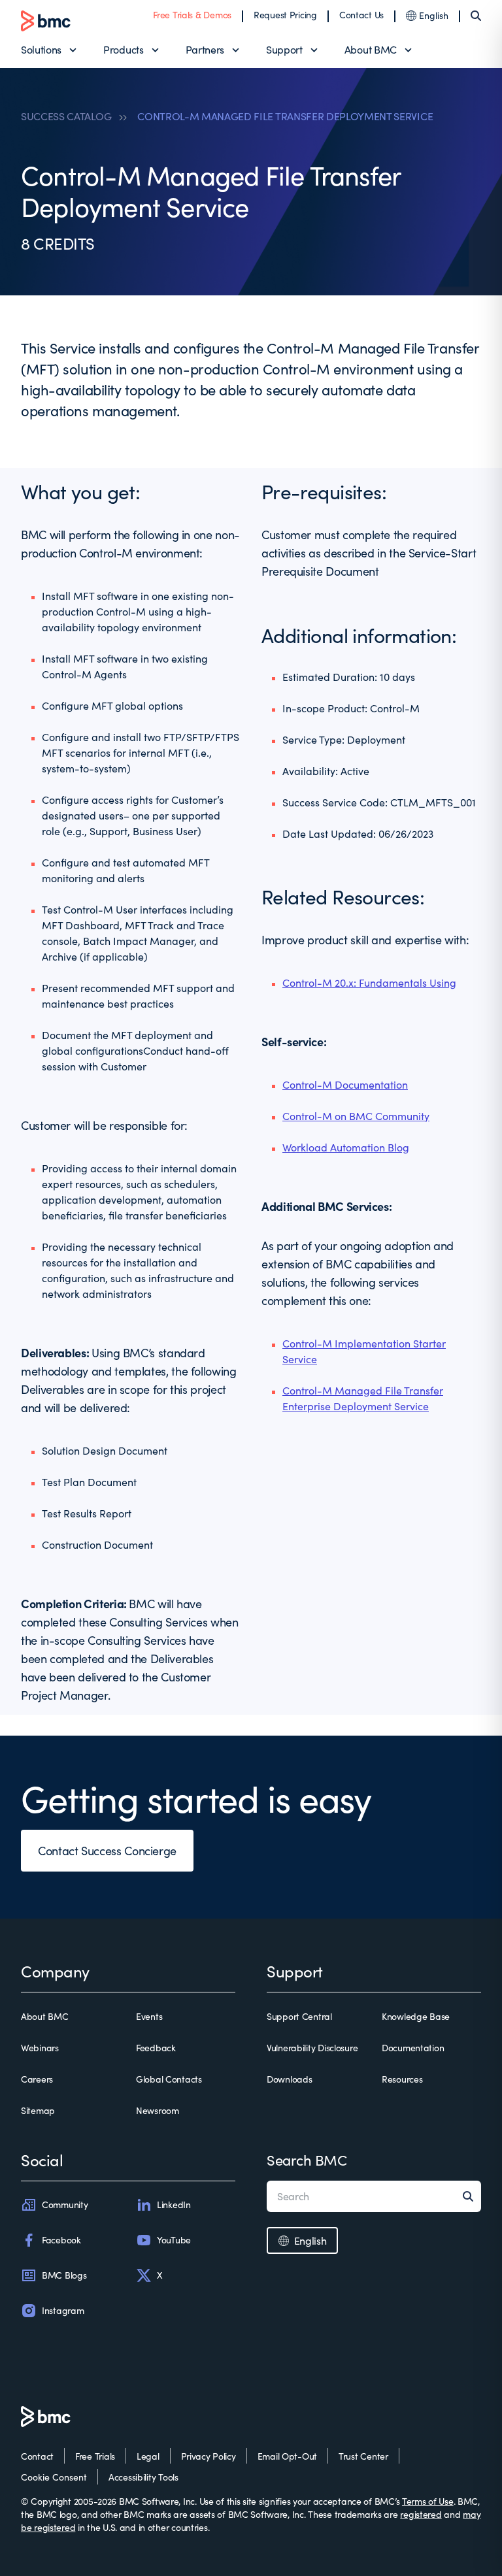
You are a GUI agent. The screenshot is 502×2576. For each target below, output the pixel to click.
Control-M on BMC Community (356, 1116)
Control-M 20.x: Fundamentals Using (369, 983)
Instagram (63, 2310)
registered (421, 2514)
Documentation (413, 2048)
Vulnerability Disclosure (312, 2048)
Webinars (40, 2048)
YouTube (174, 2240)
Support (284, 49)
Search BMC (307, 2160)
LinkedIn (174, 2204)
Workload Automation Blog (346, 1147)
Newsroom (158, 2110)
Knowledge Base (416, 2016)
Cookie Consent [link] (54, 2477)
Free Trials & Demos (192, 15)
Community (65, 2204)
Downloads (289, 2079)
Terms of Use (428, 2501)
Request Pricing (285, 15)
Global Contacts (169, 2079)
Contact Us (361, 15)
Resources (402, 2079)
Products (123, 49)
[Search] (476, 16)
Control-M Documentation (345, 1084)
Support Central (299, 2016)
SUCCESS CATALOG (66, 116)
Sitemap (38, 2110)
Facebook (61, 2240)
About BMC (371, 49)
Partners (205, 49)
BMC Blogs (64, 2275)
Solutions (41, 49)
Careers (37, 2079)
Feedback (156, 2048)
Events (149, 2016)
